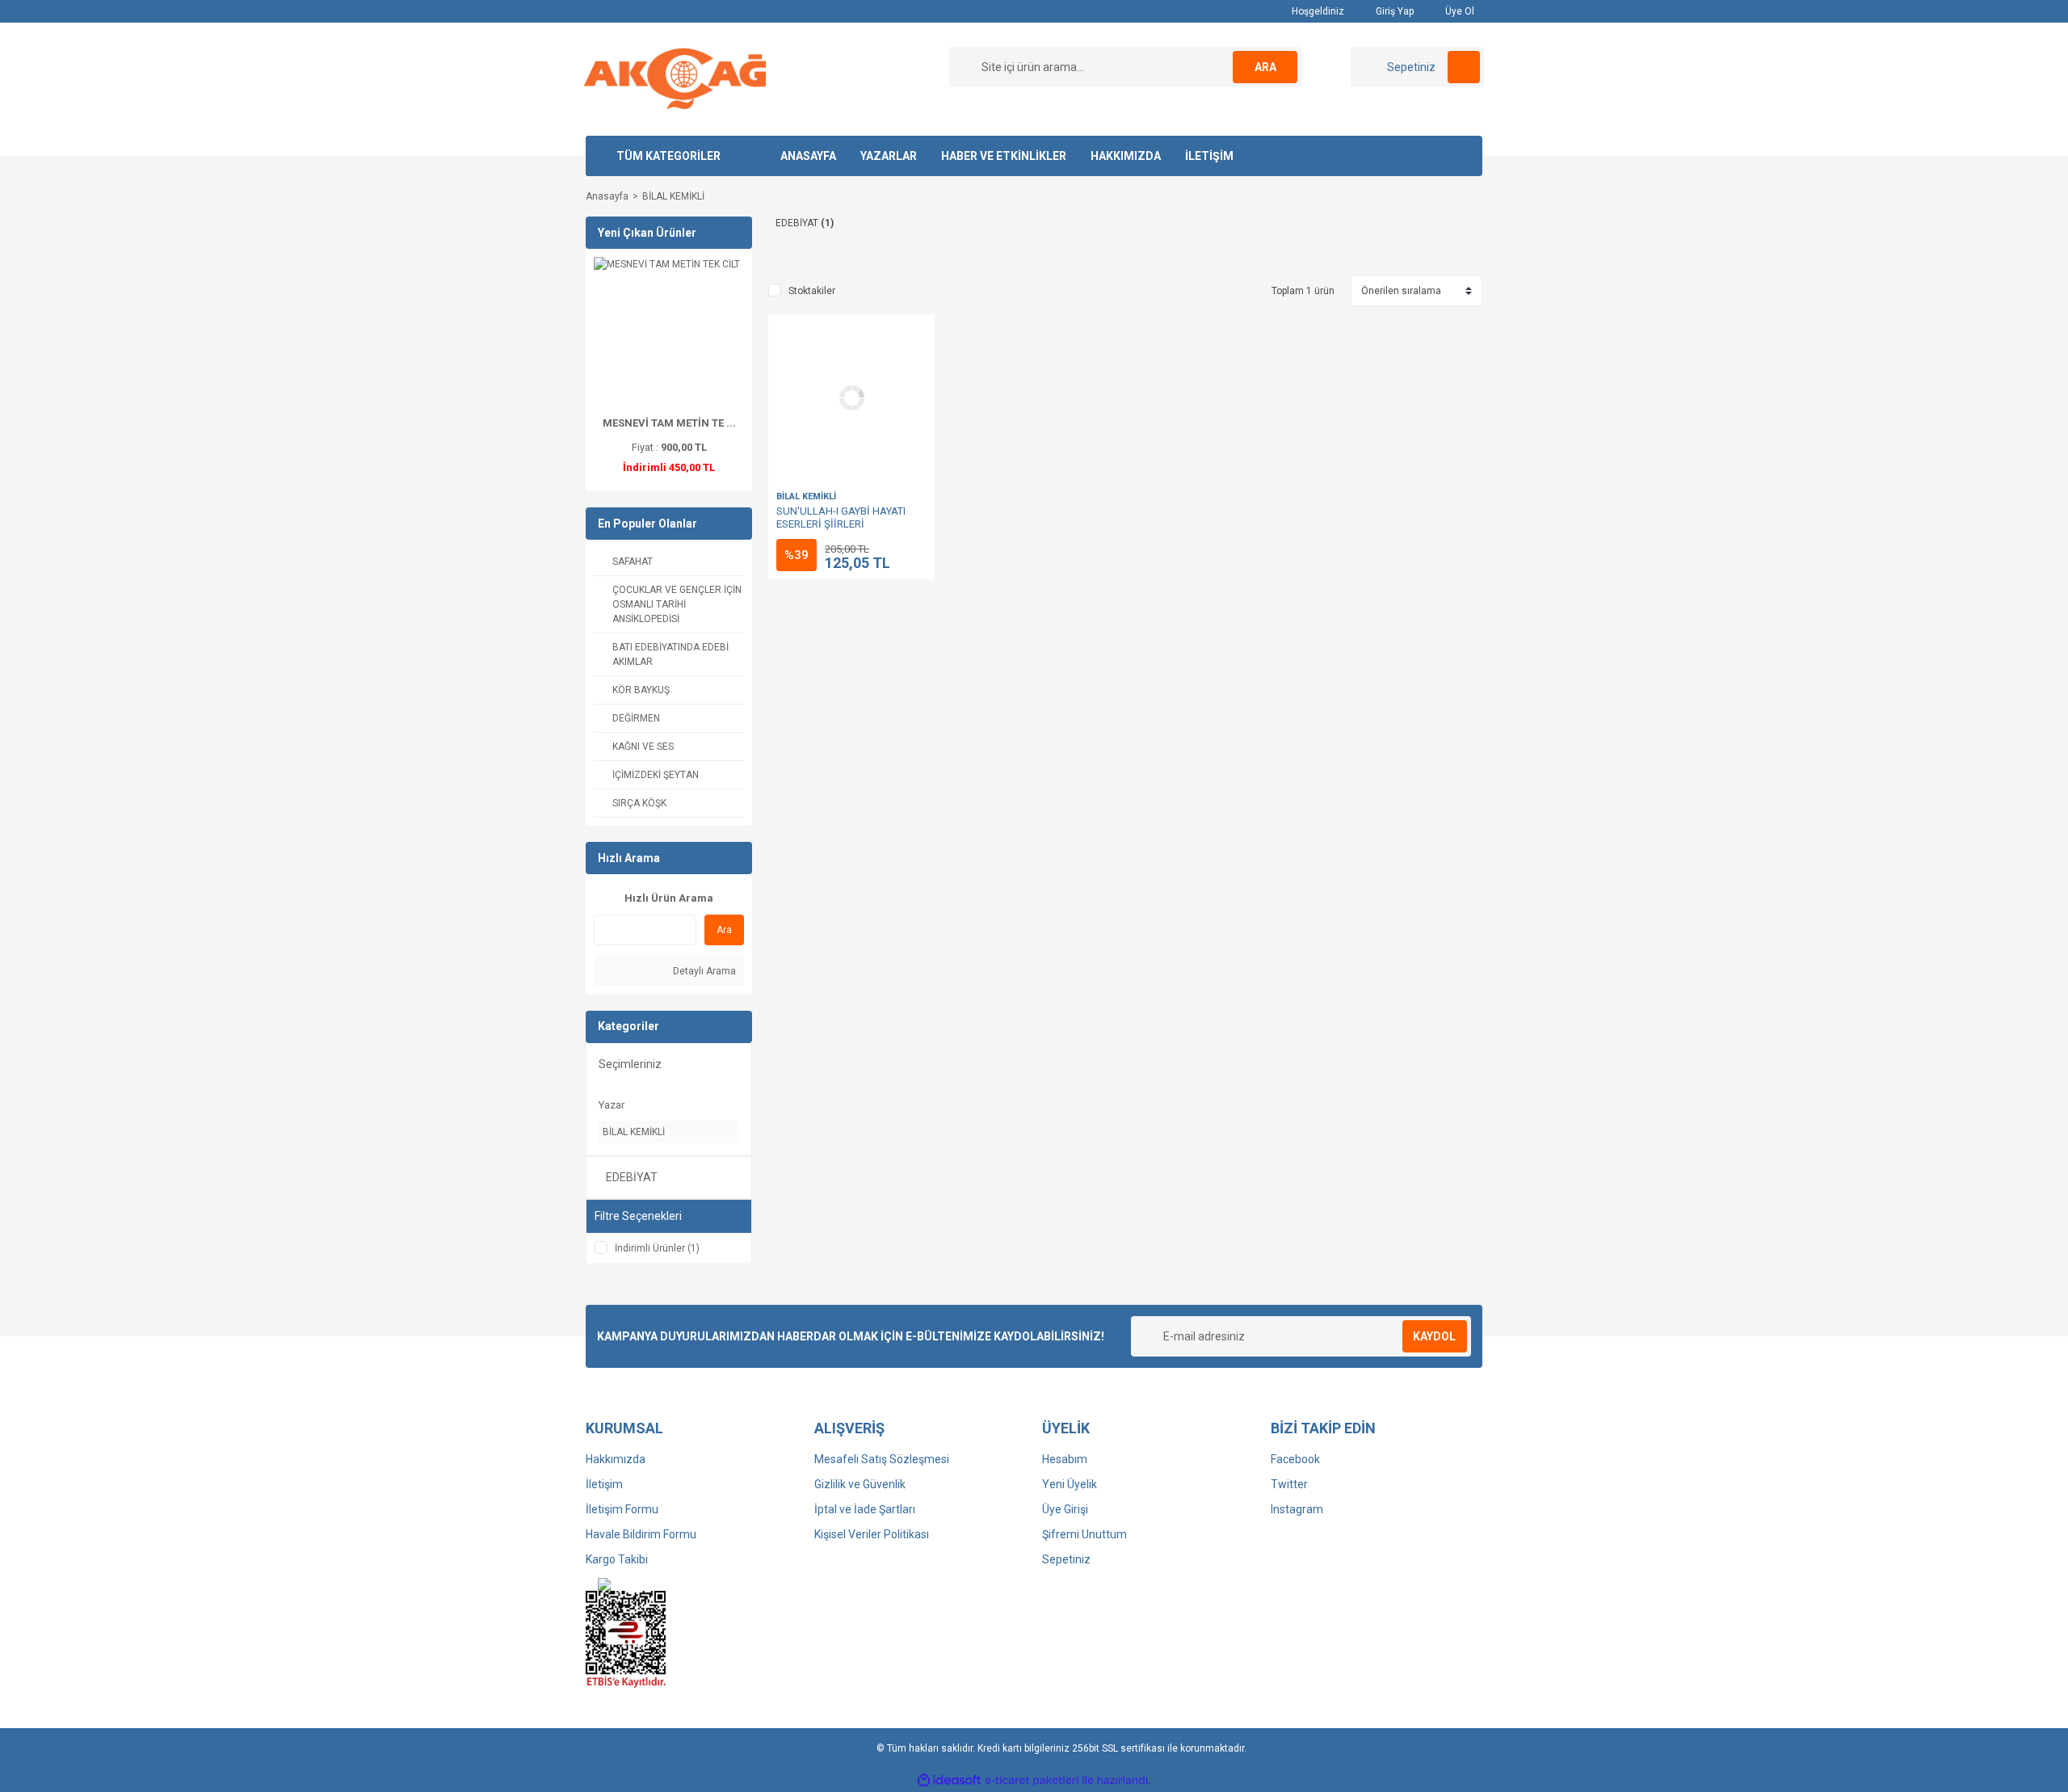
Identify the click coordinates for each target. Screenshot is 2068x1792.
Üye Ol (1459, 11)
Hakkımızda (616, 1459)
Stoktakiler (812, 291)
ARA (1265, 67)
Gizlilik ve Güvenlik (860, 1484)
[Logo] (675, 78)
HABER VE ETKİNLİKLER (1004, 156)
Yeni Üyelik (1070, 1484)
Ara (724, 930)
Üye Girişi (1065, 1509)
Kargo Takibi (617, 1559)
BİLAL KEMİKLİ (673, 196)
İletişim (604, 1484)
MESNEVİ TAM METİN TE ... (669, 423)
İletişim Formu (622, 1509)
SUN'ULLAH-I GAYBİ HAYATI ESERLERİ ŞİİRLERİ (841, 517)
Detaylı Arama (703, 971)
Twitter (1289, 1484)
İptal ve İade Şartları (865, 1509)
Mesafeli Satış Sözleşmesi (882, 1459)
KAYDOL (1434, 1336)
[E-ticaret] (1032, 1781)
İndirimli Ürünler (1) (657, 1248)
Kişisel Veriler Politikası (872, 1534)
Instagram (1297, 1509)
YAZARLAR (889, 156)
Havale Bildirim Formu (641, 1534)
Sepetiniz (1066, 1559)
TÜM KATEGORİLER (668, 156)
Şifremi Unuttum (1084, 1534)
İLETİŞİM (1209, 156)
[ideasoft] (949, 1780)
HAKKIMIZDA (1126, 156)
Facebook (1295, 1459)
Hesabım (1065, 1459)
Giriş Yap (1393, 11)
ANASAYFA (808, 156)
